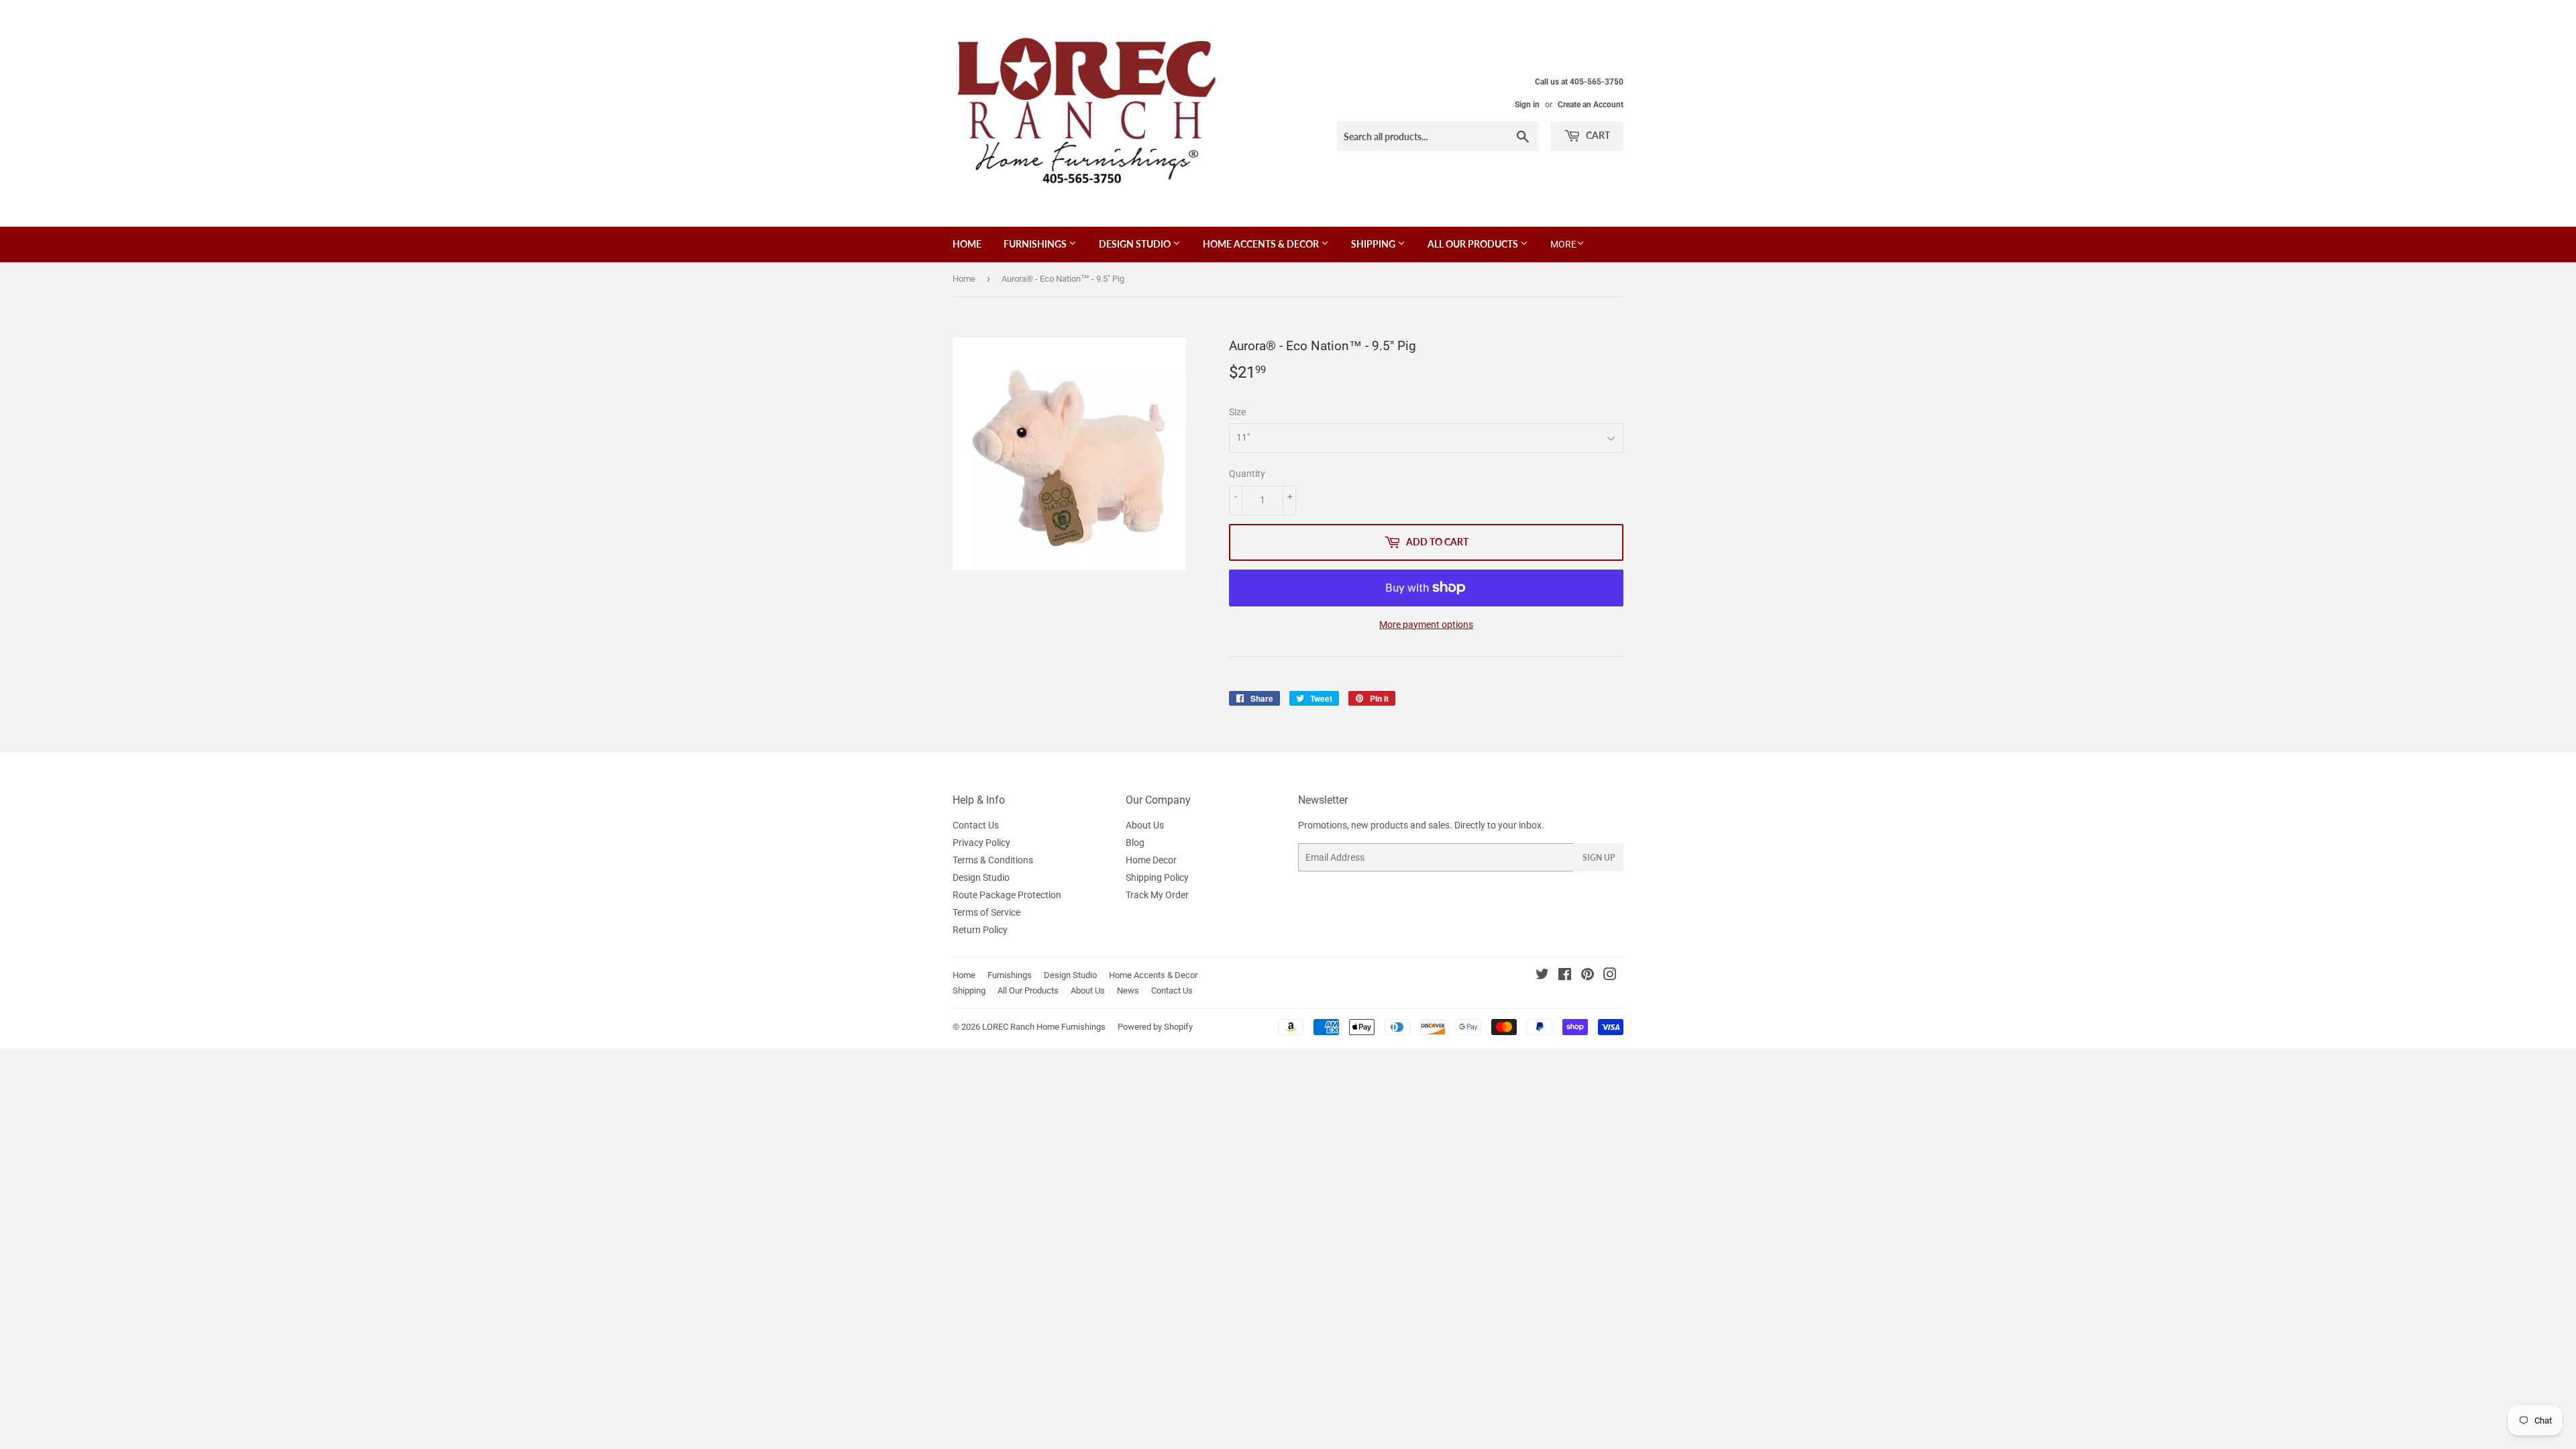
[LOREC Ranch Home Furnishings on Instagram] (1610, 976)
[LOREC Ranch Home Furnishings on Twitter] (1542, 976)
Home (967, 244)
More (1563, 244)
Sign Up (1599, 858)
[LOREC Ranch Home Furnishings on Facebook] (1565, 976)
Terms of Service (986, 912)
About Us (1145, 825)
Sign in (1527, 105)
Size (1237, 412)
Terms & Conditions (993, 860)
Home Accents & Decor (1262, 244)
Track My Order (1157, 895)
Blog (1135, 843)
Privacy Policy (981, 843)
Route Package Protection (1007, 895)
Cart (1597, 135)
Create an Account (1591, 105)
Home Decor (1151, 860)
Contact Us (976, 825)
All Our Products (1474, 244)
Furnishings (1036, 244)
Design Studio (1136, 244)
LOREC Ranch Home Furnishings (1044, 1027)
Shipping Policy (1157, 877)
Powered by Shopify (1155, 1027)
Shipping (1374, 244)
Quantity (1247, 474)
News (1128, 990)
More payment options (1426, 625)
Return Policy (980, 930)
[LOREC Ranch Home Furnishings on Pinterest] (1588, 976)
